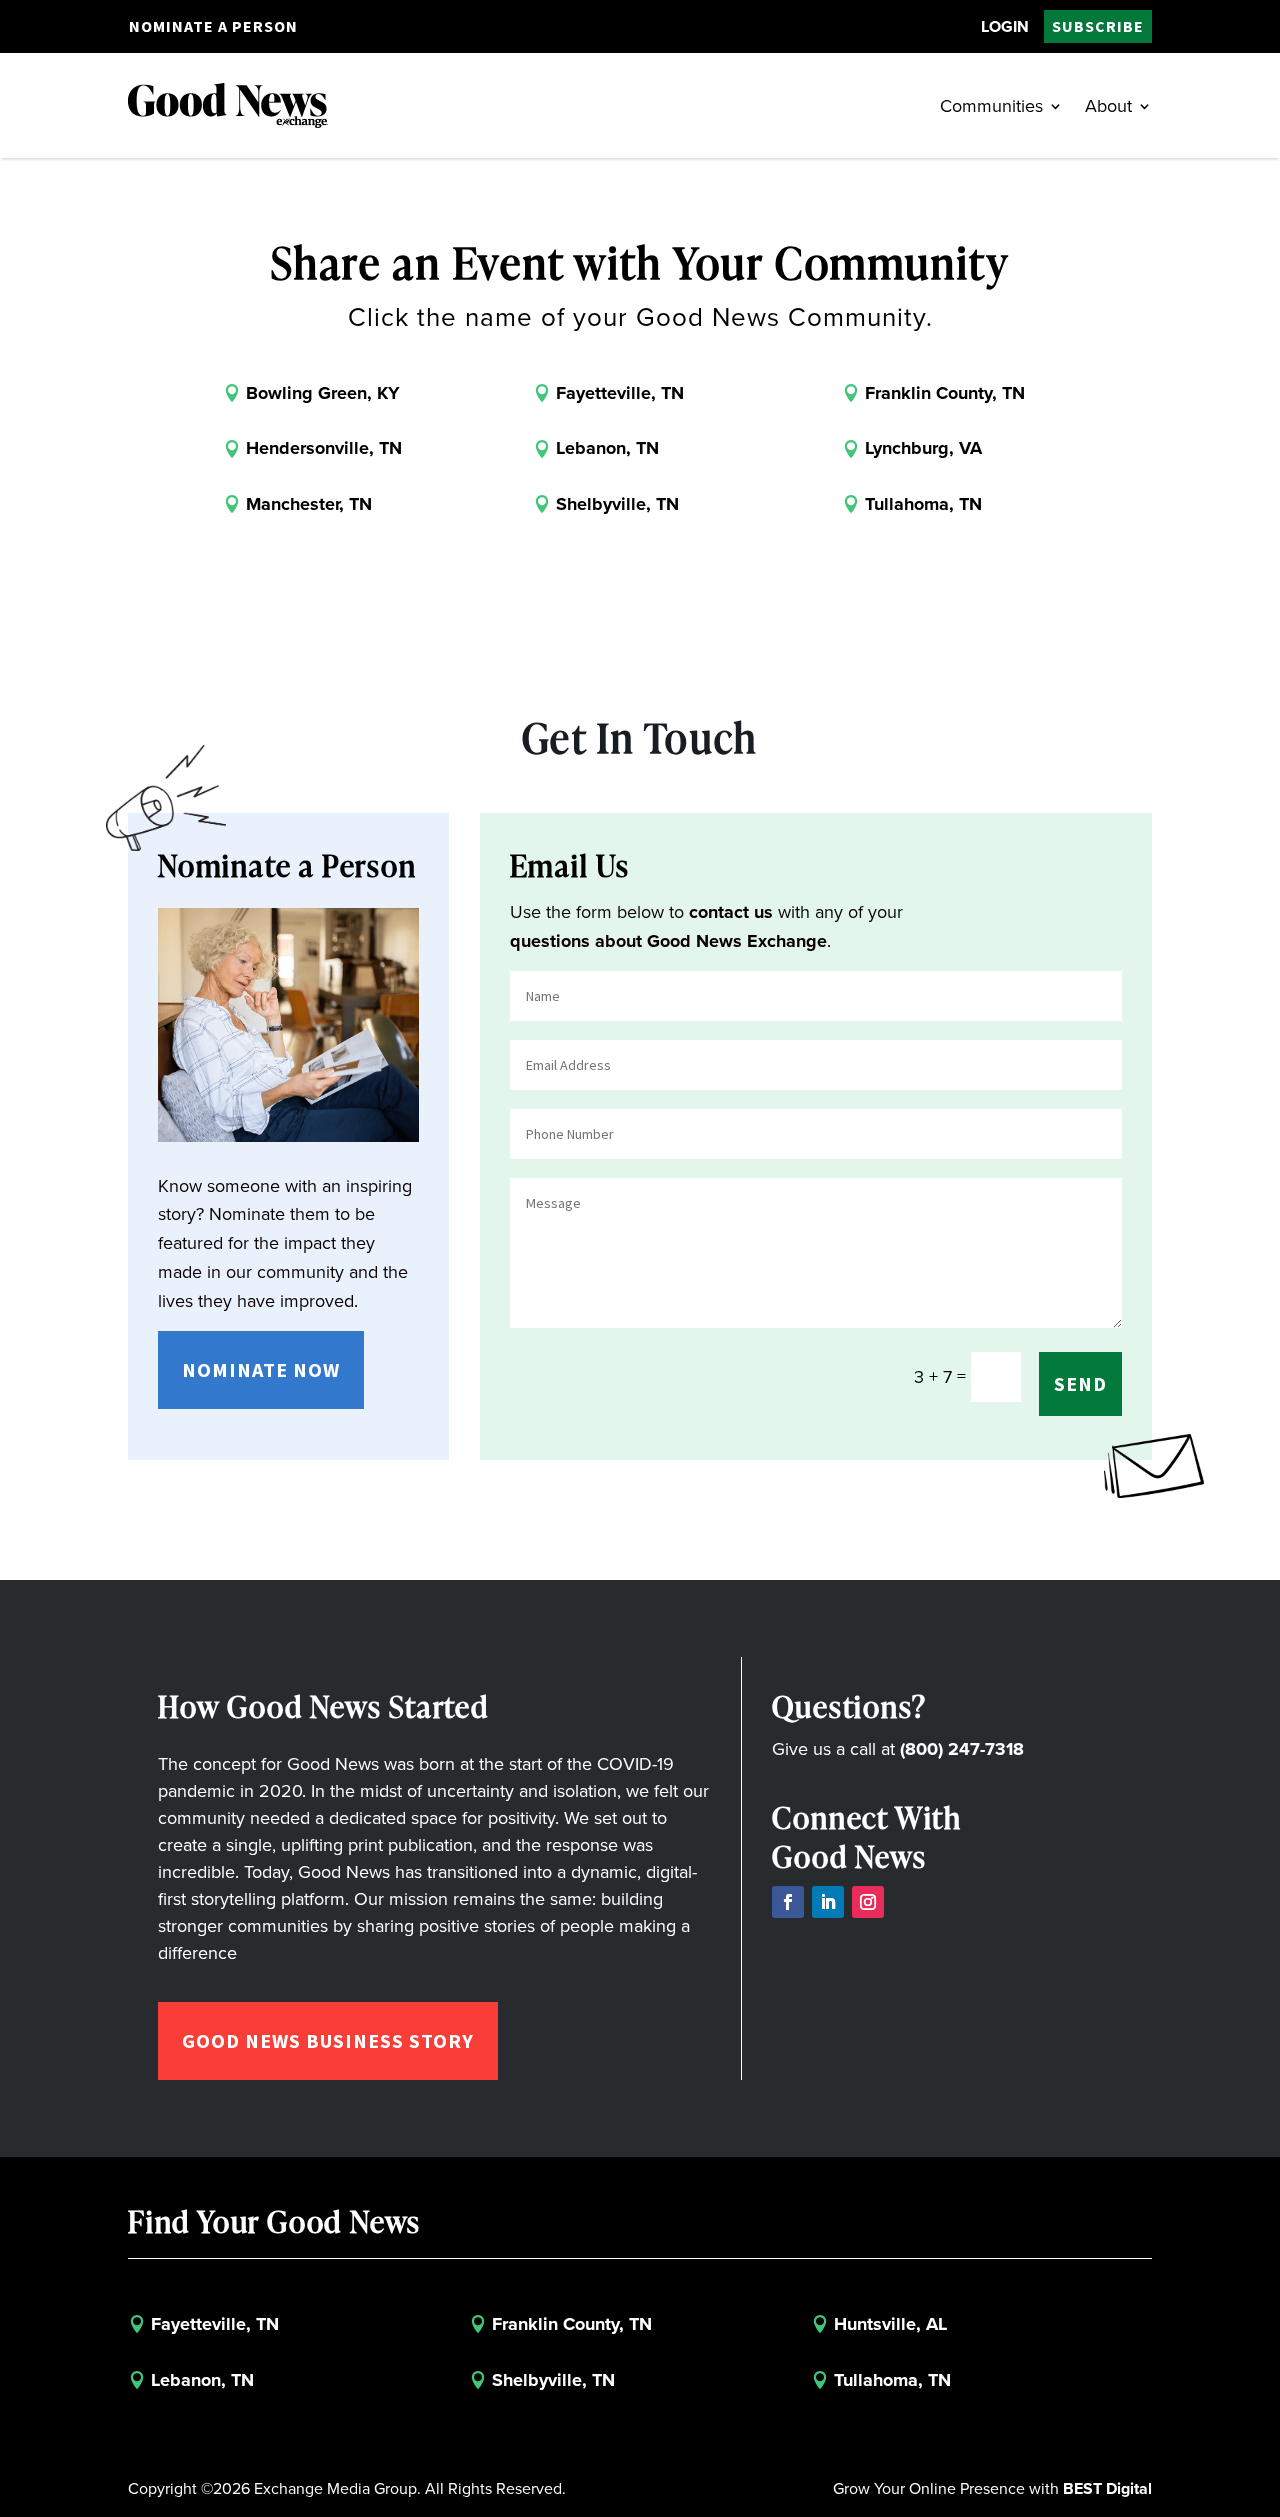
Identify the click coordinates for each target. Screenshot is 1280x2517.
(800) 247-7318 (962, 1749)
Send (1080, 1383)
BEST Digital (1107, 2488)
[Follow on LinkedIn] (828, 1902)
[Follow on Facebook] (788, 1902)
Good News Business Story (328, 2040)
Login (1005, 26)
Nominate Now (261, 1369)
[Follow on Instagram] (868, 1902)
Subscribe (1098, 26)
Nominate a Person (213, 26)
